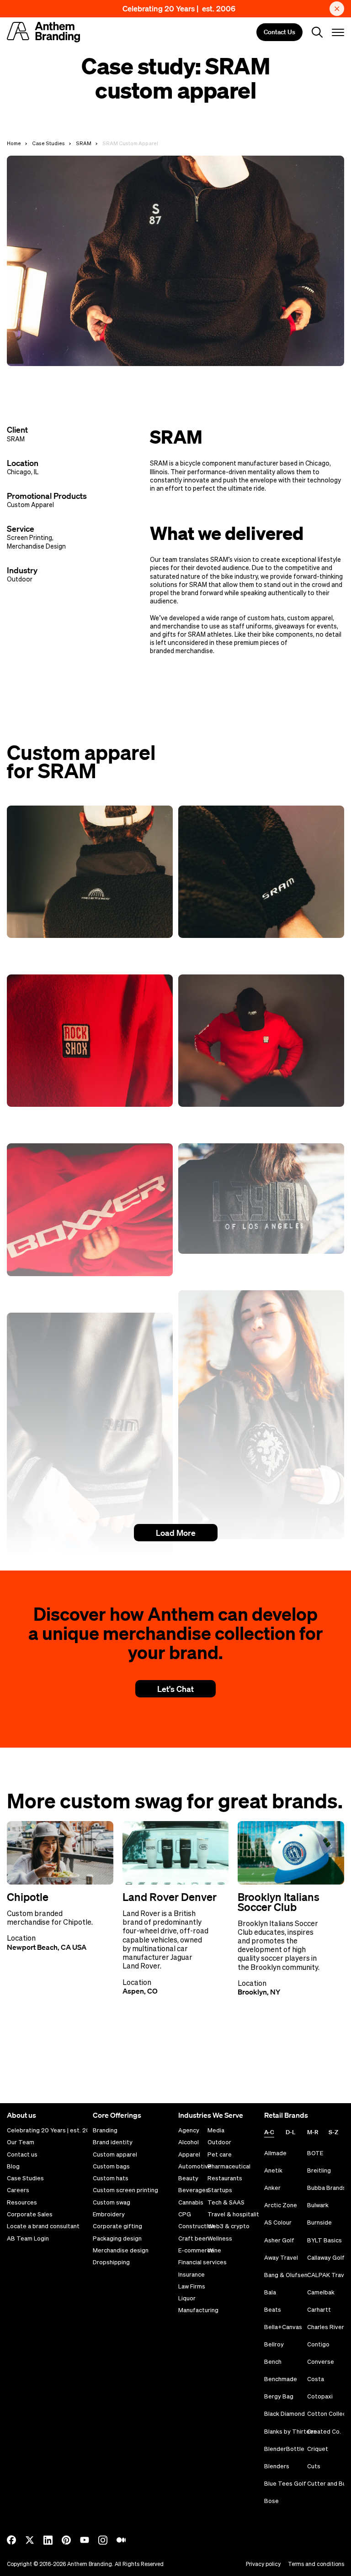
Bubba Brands (327, 2188)
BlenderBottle (284, 2449)
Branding (105, 2131)
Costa (316, 2379)
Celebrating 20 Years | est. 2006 (179, 8)
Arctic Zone (281, 2205)
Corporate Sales (30, 2215)
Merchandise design (121, 2251)
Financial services (202, 2262)
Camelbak (321, 2292)
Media (216, 2131)
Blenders (277, 2466)
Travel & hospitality (235, 2215)
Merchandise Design (36, 546)
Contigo (318, 2344)
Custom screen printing (125, 2190)
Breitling (319, 2170)
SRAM (84, 143)
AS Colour (278, 2223)
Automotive (195, 2167)
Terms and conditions (316, 2564)
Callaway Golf (326, 2258)
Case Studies (48, 143)
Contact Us (279, 32)
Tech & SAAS (226, 2203)
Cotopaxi (320, 2396)
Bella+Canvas (283, 2327)
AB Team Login (28, 2239)
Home (14, 143)
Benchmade (281, 2379)
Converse (321, 2362)
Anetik (273, 2170)
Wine (214, 2251)
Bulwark (318, 2205)
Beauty (188, 2178)
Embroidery (109, 2215)
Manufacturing (198, 2310)
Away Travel (281, 2258)
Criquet (318, 2449)
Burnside (319, 2223)
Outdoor (20, 579)
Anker (272, 2188)
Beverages (194, 2190)
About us (21, 2115)
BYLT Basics (324, 2240)
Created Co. (324, 2432)
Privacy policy (263, 2564)
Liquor (187, 2299)
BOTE (315, 2153)
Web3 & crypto (229, 2226)
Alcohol (189, 2142)
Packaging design (117, 2239)
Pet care (220, 2155)
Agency (189, 2131)
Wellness (220, 2239)
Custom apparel (115, 2155)
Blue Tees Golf (285, 2484)
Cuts (314, 2466)
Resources (22, 2203)
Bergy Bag (279, 2396)
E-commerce (196, 2251)
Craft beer (193, 2239)
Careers (18, 2190)
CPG (185, 2215)
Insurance (191, 2275)
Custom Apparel (30, 505)
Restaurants (225, 2178)
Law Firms (192, 2287)
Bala (270, 2292)
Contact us (22, 2155)
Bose (271, 2501)
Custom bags (111, 2167)
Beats (273, 2310)
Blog (13, 2167)
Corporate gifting (117, 2226)
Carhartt (319, 2310)
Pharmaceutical (229, 2167)
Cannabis (191, 2203)
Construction (197, 2226)
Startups (220, 2190)
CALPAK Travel (328, 2275)
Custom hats (111, 2178)
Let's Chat (175, 1689)
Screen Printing (29, 538)
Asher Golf (279, 2240)
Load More (176, 1533)
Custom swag (112, 2203)
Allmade (275, 2153)
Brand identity (113, 2142)
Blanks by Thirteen (290, 2432)
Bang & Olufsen (286, 2275)
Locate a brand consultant (43, 2226)
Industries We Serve (211, 2115)
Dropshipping (111, 2262)
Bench (273, 2362)
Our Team (21, 2142)
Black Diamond (285, 2414)
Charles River (326, 2327)
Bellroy (274, 2344)
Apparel (189, 2155)
